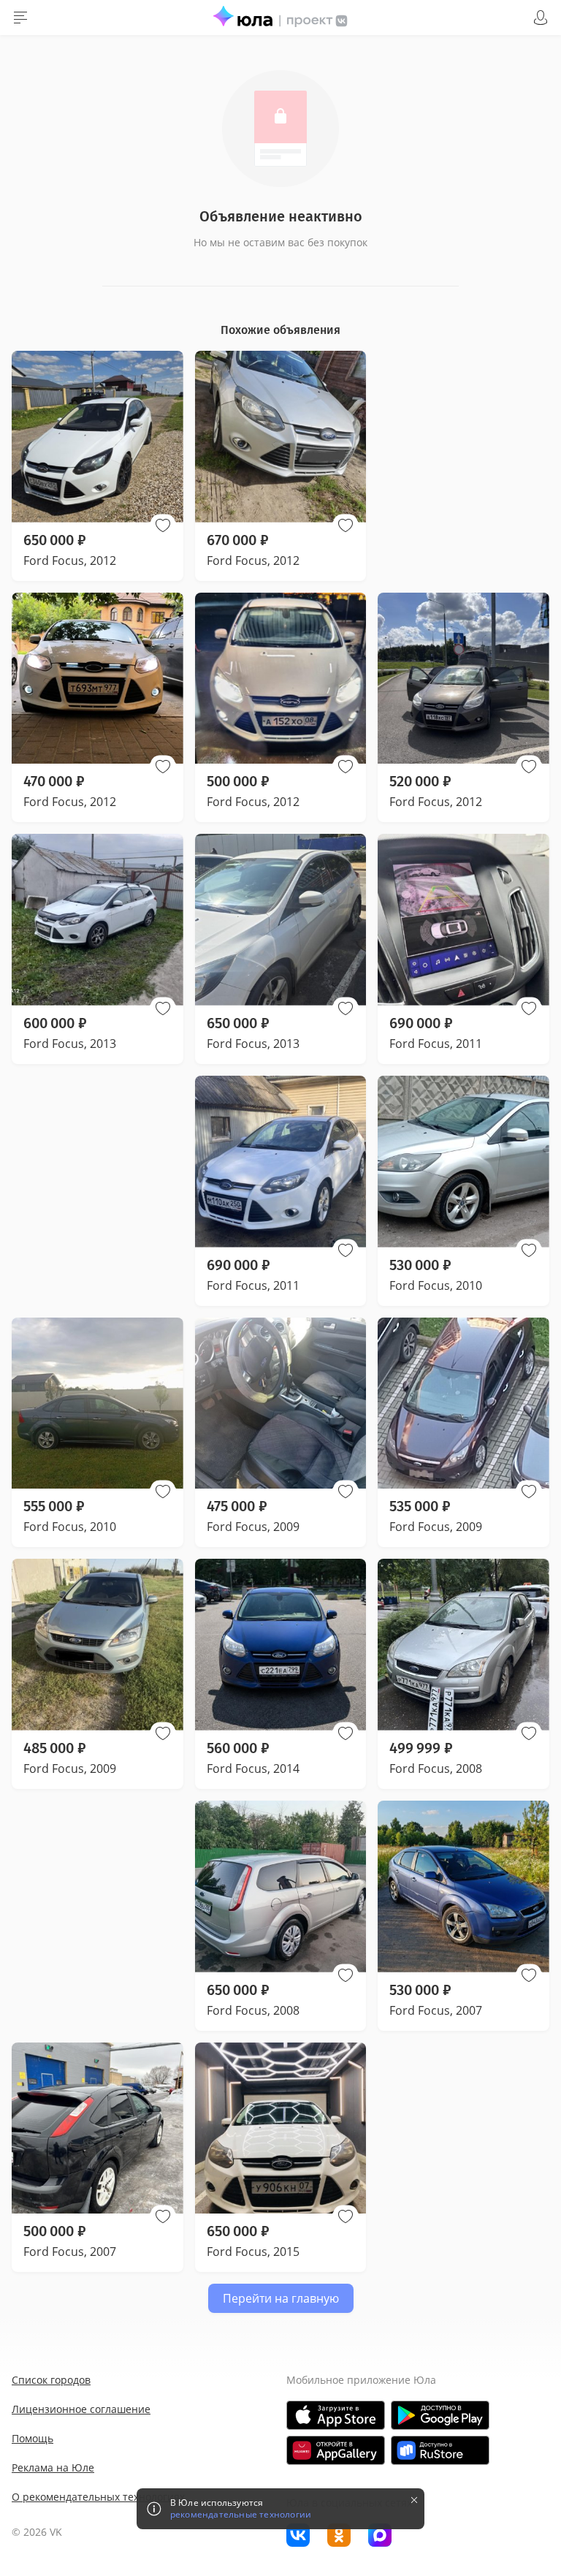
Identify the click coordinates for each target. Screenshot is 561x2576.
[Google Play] (440, 2415)
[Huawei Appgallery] (336, 2450)
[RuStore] (440, 2450)
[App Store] (336, 2415)
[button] (163, 525)
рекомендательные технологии (241, 2515)
